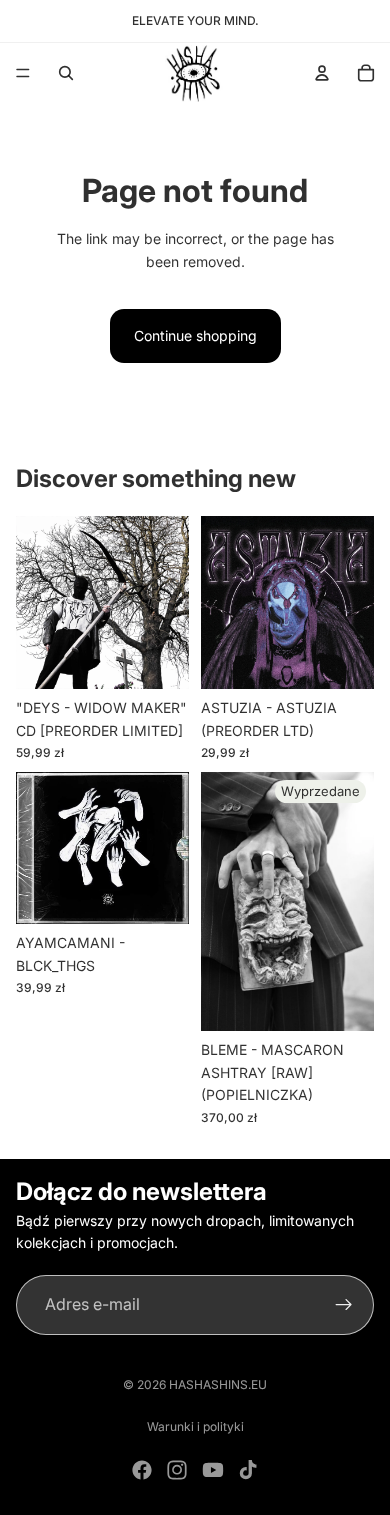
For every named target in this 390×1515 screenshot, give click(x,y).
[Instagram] (177, 1470)
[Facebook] (142, 1470)
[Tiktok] (248, 1470)
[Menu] (23, 73)
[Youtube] (213, 1470)
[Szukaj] (66, 73)
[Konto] (322, 73)
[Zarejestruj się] (344, 1304)
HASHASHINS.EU (218, 1384)
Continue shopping (195, 335)
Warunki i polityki (195, 1426)
